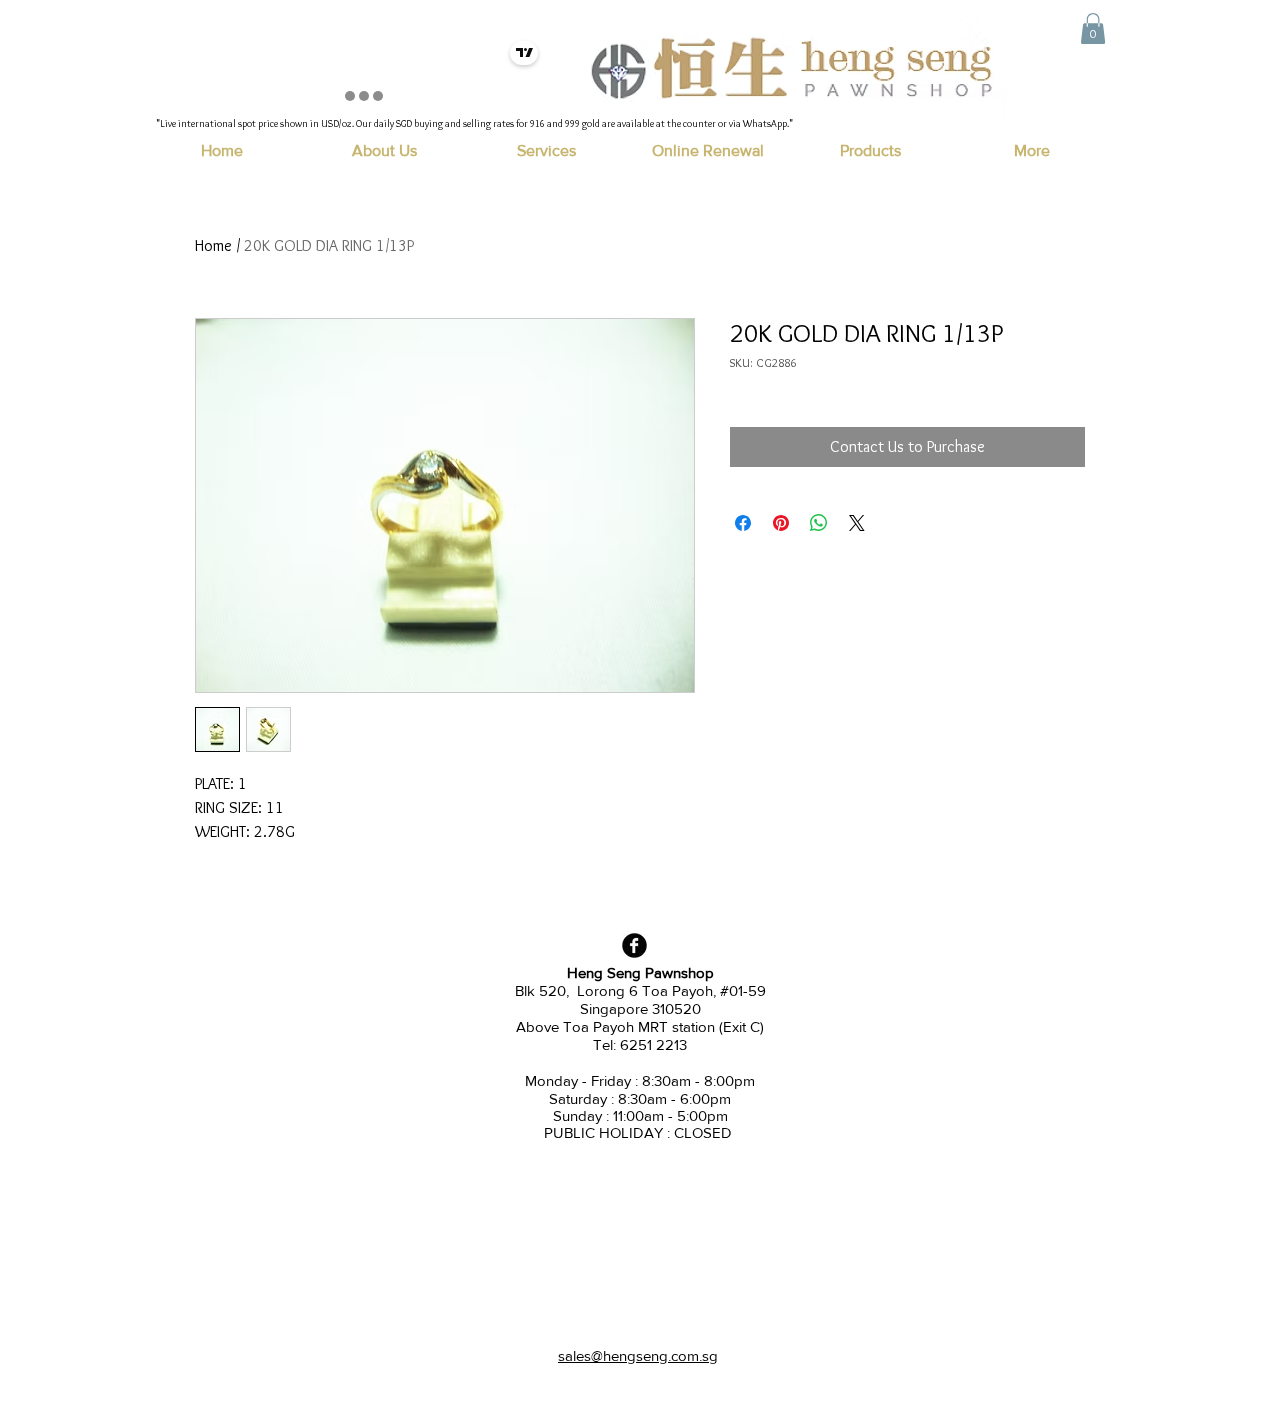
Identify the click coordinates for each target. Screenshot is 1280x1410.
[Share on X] (857, 523)
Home (213, 245)
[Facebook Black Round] (634, 945)
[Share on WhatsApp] (819, 523)
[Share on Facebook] (743, 523)
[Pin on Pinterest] (781, 523)
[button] (1093, 28)
